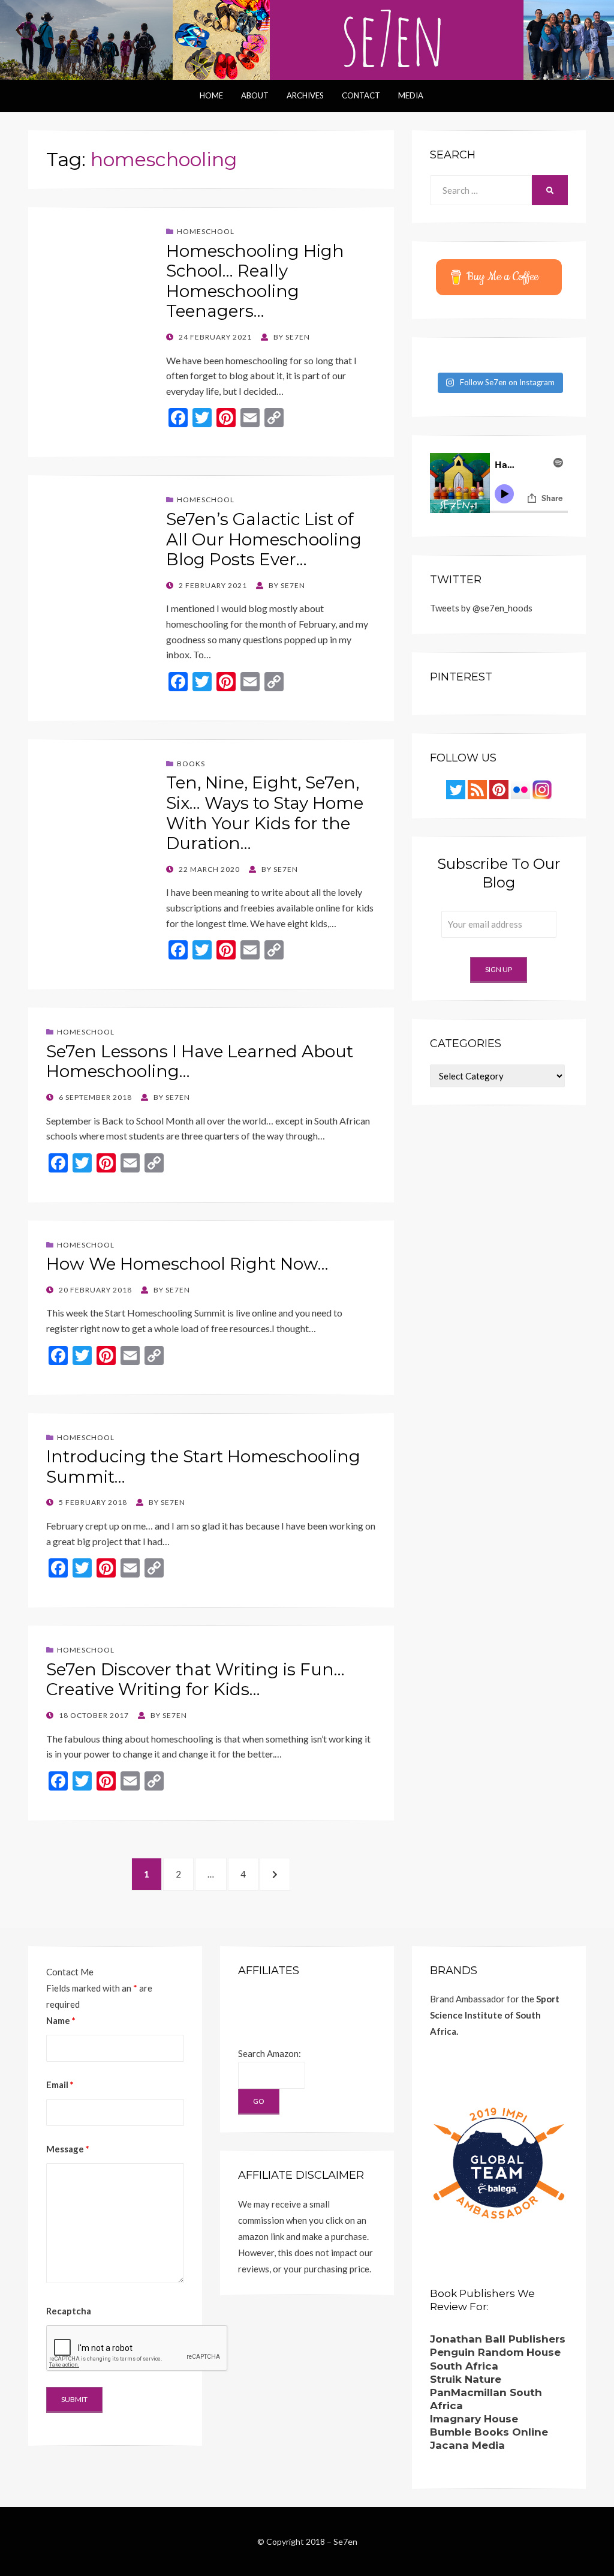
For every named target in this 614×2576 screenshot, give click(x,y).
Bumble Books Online (489, 2432)
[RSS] (477, 788)
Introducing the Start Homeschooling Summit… (203, 1467)
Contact (361, 95)
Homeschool (206, 231)
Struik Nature (466, 2379)
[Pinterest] (499, 788)
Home (211, 95)
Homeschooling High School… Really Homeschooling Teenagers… (255, 281)
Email (60, 2085)
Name (61, 2020)
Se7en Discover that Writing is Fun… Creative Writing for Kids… (195, 1680)
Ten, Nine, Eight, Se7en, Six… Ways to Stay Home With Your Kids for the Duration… (265, 813)
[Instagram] (542, 788)
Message (68, 2149)
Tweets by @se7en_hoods (481, 608)
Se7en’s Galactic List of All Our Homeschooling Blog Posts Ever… (264, 539)
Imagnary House (474, 2419)
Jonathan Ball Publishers (498, 2339)
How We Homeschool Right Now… (187, 1264)
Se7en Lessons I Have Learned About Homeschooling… (200, 1061)
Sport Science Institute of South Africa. (495, 2015)
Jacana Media (467, 2445)
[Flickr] (520, 788)
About (255, 95)
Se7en (345, 2541)
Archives (305, 95)
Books (191, 764)
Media (411, 95)
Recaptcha (69, 2311)
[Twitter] (456, 788)
